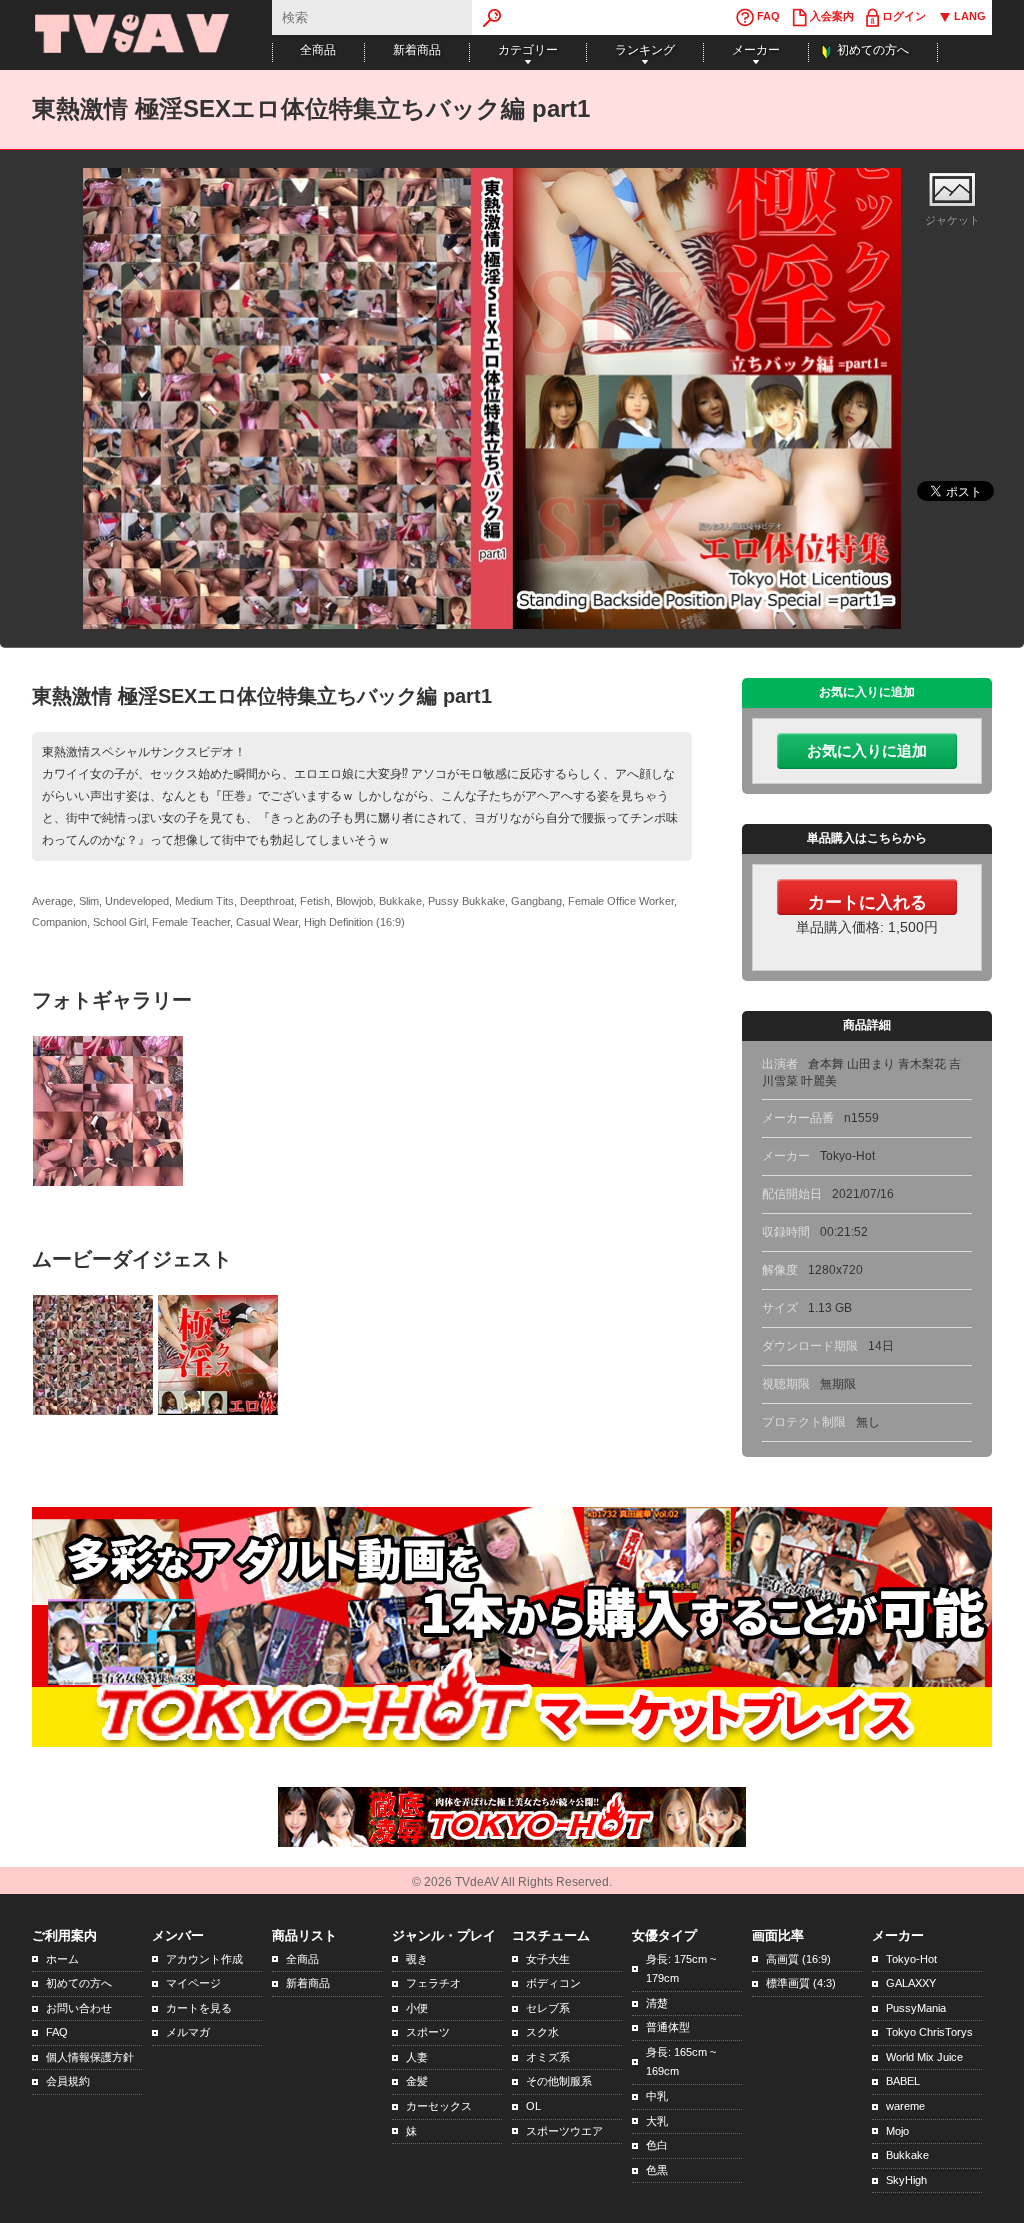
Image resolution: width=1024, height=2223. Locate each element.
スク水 (542, 2032)
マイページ (193, 1983)
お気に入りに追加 (867, 751)
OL (533, 2106)
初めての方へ (873, 50)
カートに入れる (867, 902)
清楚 (657, 2003)
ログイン (902, 16)
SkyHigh (906, 2180)
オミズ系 (548, 2057)
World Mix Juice (924, 2057)
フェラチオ (433, 1983)
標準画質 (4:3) (801, 1983)
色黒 (657, 2170)
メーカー (756, 50)
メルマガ (188, 2032)
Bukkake (907, 2155)
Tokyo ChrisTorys (929, 2032)
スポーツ (428, 2032)
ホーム (62, 1959)
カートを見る (199, 2008)
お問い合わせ (79, 2008)
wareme (905, 2106)
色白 (657, 2145)
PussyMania (916, 2008)
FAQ (767, 16)
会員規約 (68, 2081)
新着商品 (417, 50)
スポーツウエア (564, 2131)
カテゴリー (528, 50)
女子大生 (548, 1959)
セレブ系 (548, 2008)
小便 (417, 2008)
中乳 (657, 2096)
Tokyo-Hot (911, 1959)
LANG (968, 16)
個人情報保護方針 (90, 2057)
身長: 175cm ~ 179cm (681, 1969)
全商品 (318, 50)
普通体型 (668, 2027)
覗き (417, 1959)
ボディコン (553, 1983)
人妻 (417, 2057)
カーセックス (439, 2106)
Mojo (897, 2131)
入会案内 (830, 16)
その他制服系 (559, 2081)
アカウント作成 (204, 1959)
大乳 (657, 2121)
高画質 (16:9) (798, 1959)
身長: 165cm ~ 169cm (681, 2062)
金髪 (417, 2081)
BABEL (903, 2081)
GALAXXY (911, 1983)
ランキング (645, 50)
